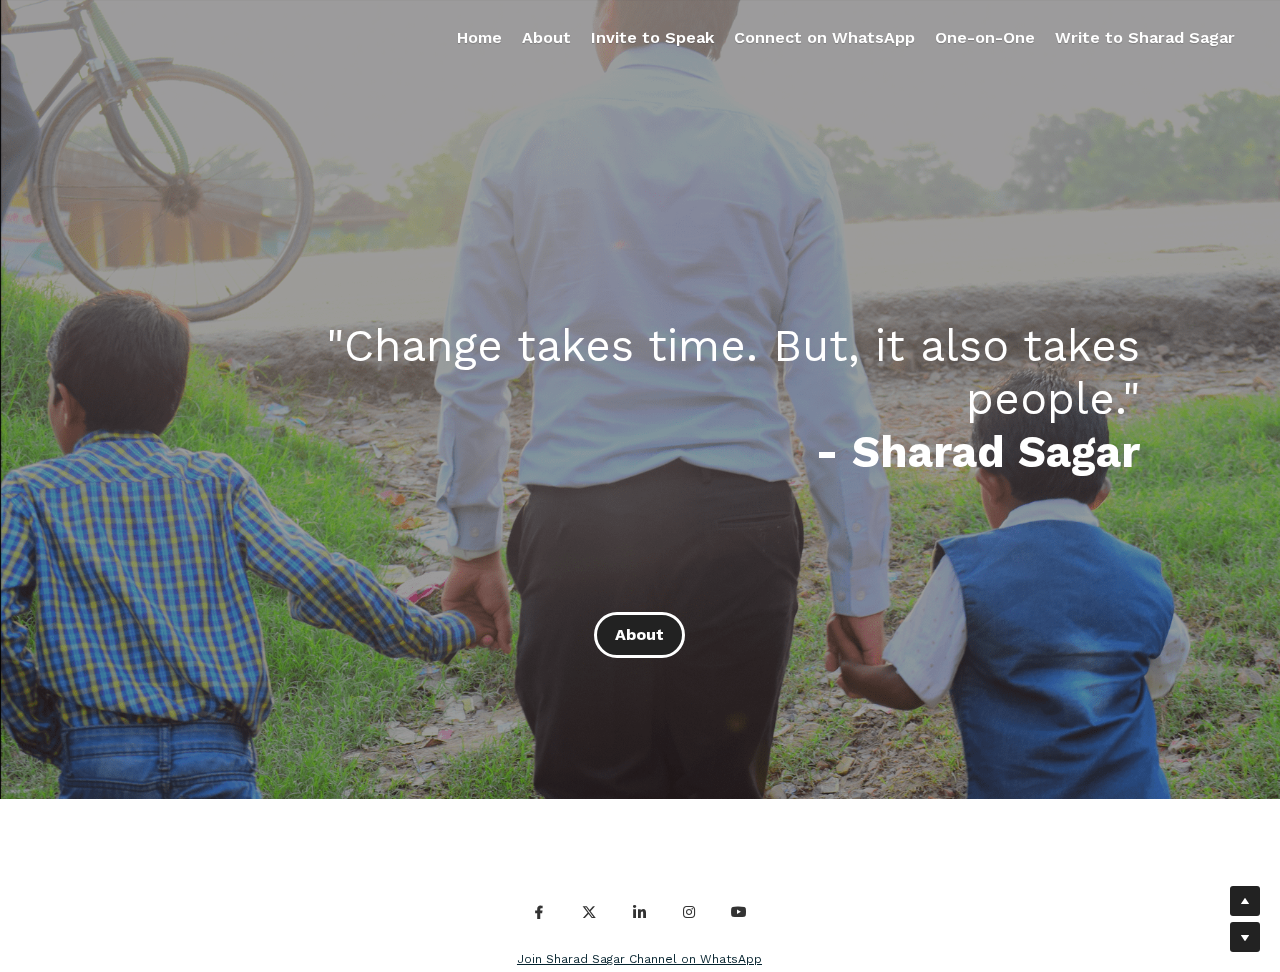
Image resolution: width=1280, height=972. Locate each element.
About (639, 634)
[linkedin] (639, 912)
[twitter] (589, 912)
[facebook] (539, 912)
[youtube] (739, 912)
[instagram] (689, 912)
